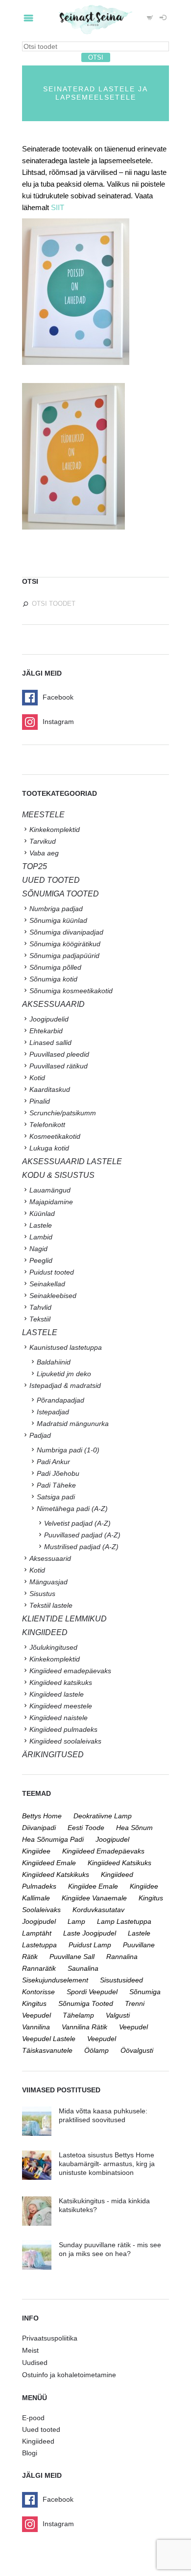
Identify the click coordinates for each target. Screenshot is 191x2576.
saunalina (83, 1968)
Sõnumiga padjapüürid (64, 956)
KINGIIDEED (45, 1632)
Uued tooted (41, 2429)
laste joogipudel (90, 1933)
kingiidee (36, 1851)
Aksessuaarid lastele (72, 1161)
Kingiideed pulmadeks (63, 1729)
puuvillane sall (72, 1957)
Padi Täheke (56, 1485)
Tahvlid (40, 1307)
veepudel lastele (49, 2039)
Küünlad (42, 1213)
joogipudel (112, 1839)
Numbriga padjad (56, 909)
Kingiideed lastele (57, 1694)
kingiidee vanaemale (94, 1898)
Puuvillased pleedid (59, 1054)
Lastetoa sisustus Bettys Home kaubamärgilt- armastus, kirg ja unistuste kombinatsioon (107, 2164)
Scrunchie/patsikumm (63, 1113)
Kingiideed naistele (59, 1718)
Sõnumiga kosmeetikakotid (71, 991)
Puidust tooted (52, 1272)
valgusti (118, 2015)
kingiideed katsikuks (119, 1863)
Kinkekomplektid (55, 830)
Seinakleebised (53, 1296)
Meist (30, 2350)
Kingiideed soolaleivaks (65, 1741)
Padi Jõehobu (58, 1473)
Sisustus (42, 1594)
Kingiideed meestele (61, 1706)
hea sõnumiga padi (53, 1839)
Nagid (38, 1249)
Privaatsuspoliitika (50, 2338)
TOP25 (35, 866)
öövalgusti (137, 2050)
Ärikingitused (53, 1755)
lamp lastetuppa (124, 1921)
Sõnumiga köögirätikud (65, 944)
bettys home (42, 1816)
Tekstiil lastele (51, 1605)
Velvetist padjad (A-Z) (77, 1523)
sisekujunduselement (55, 1980)
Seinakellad (47, 1284)
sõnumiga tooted (86, 2003)
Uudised (35, 2363)
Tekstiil (40, 1319)
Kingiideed (38, 2441)
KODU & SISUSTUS (58, 1175)
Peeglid (41, 1260)
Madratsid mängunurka (73, 1424)
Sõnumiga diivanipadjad (66, 932)
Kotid (37, 1078)
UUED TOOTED (51, 880)
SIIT (58, 207)
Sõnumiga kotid (53, 979)
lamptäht (37, 1933)
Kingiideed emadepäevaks (70, 1671)
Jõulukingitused (53, 1647)
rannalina (122, 1957)
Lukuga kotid (49, 1148)
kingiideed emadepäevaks (103, 1851)
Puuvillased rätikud (59, 1066)
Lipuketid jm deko (64, 1374)
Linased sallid (50, 1043)
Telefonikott (47, 1125)
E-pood (33, 2418)
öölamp (96, 2050)
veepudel (133, 2027)
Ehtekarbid (46, 1031)
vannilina (36, 2027)
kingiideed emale (49, 1863)
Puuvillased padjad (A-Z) (82, 1535)
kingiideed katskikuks (56, 1874)
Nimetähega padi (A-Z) (72, 1509)
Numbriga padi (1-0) (68, 1450)
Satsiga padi (56, 1497)
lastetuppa (39, 1945)
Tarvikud (43, 841)
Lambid (41, 1237)
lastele (139, 1933)
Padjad (40, 1435)
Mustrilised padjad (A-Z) (81, 1547)
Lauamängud (50, 1190)
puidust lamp (90, 1945)
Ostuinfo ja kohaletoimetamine (69, 2375)
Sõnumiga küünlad (58, 920)
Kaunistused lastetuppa (66, 1347)
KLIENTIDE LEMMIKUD (64, 1619)
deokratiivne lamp (103, 1816)
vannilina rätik (84, 2027)
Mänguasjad (48, 1582)
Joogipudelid (49, 1019)
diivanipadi (39, 1828)
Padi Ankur (53, 1462)
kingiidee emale (93, 1886)
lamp (76, 1921)
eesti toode (86, 1828)
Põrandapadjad (60, 1400)
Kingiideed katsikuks (61, 1682)
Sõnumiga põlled (55, 967)
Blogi (30, 2453)
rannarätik (39, 1968)
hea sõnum (134, 1828)
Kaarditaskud (50, 1089)
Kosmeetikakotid (55, 1136)
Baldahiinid (54, 1362)
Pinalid (40, 1101)
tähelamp (78, 2015)
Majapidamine (51, 1202)
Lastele (41, 1225)
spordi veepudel (92, 1992)
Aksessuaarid (53, 1004)
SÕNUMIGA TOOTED (60, 894)
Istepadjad (53, 1412)
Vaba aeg (44, 853)
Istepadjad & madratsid (65, 1385)
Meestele (43, 815)
